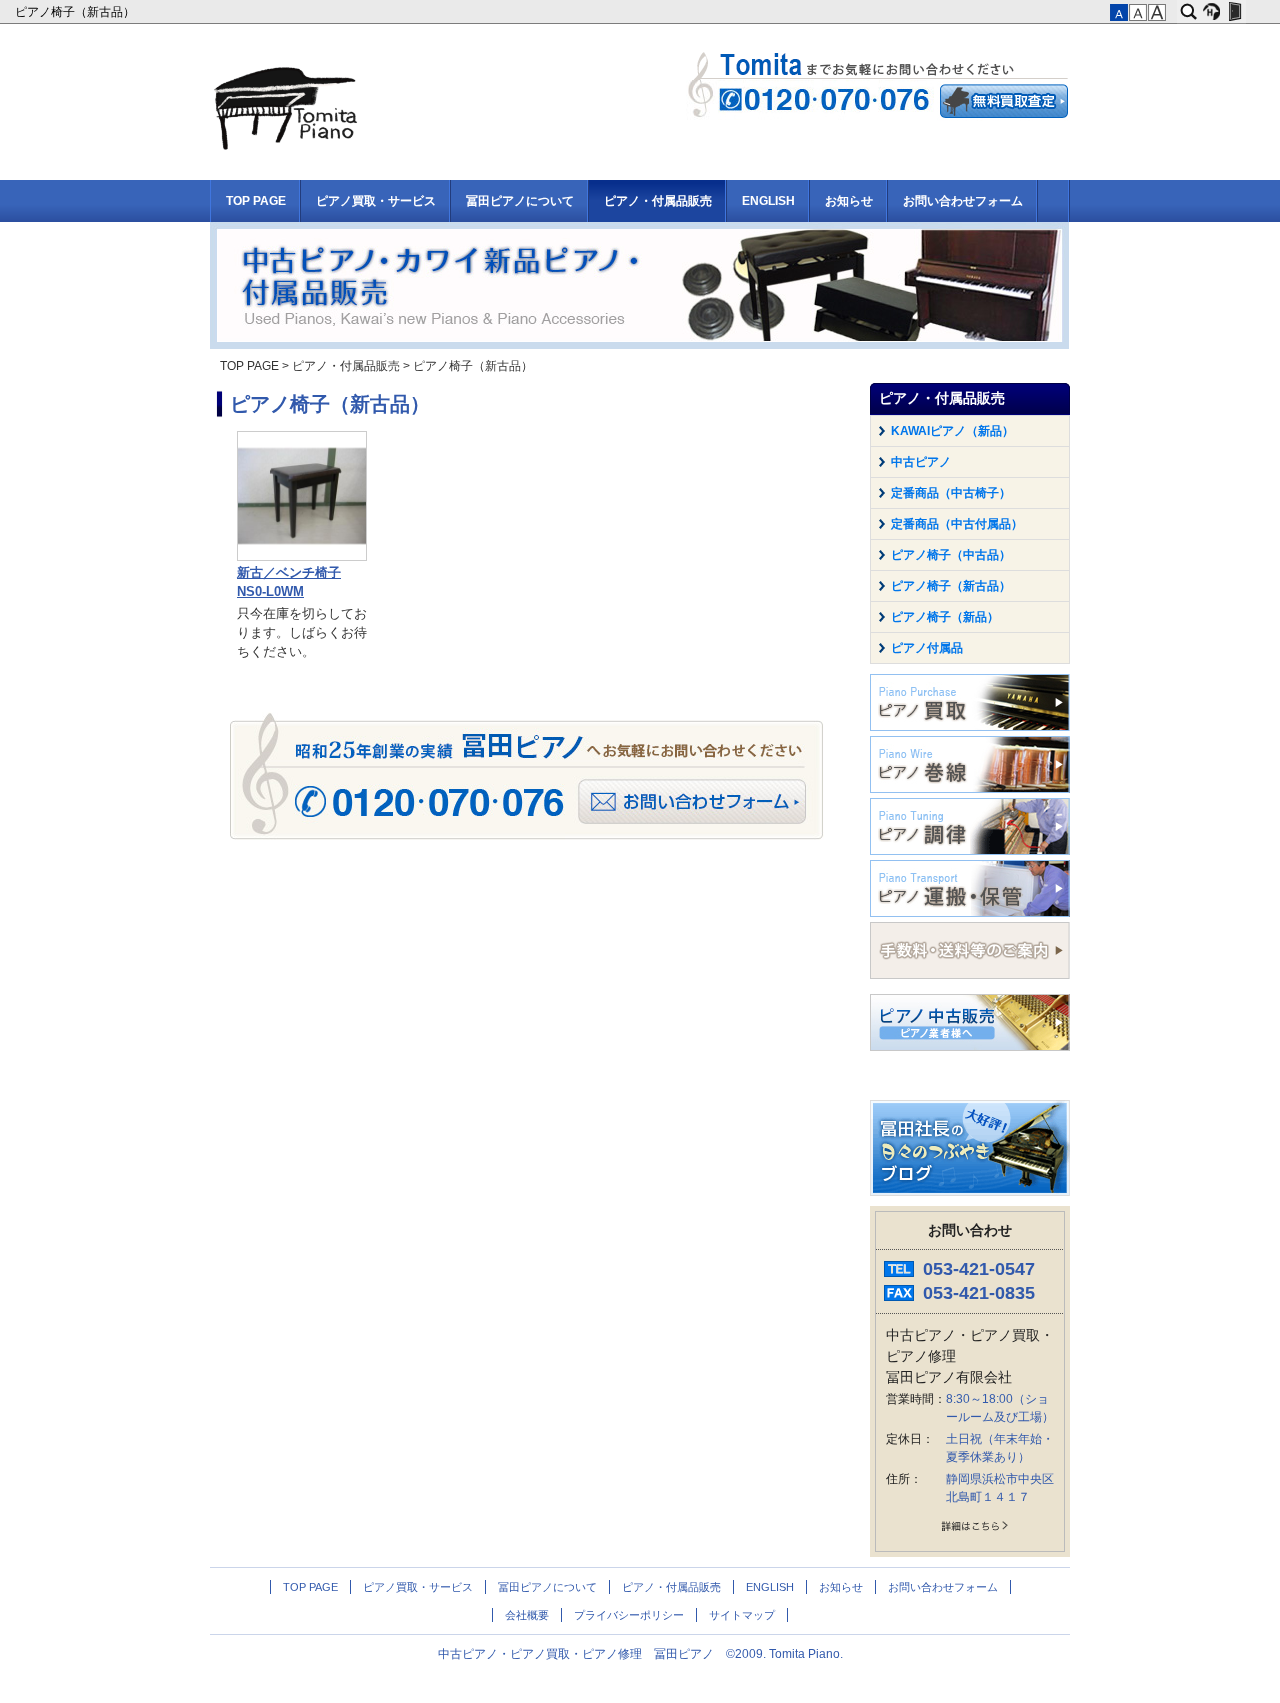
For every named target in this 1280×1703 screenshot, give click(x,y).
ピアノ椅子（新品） (945, 617)
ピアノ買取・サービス (376, 201)
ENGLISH (768, 201)
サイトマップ (742, 1615)
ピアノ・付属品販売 (658, 201)
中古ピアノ (921, 462)
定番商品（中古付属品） (957, 524)
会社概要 (527, 1615)
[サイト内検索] (1188, 12)
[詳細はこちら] (970, 1530)
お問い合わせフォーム (963, 201)
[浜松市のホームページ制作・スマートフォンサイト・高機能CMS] (1211, 12)
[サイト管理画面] (1234, 12)
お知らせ (849, 201)
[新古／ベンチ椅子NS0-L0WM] (302, 557)
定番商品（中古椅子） (951, 493)
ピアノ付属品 (927, 648)
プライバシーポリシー (629, 1615)
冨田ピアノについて (520, 201)
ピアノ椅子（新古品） (76, 12)
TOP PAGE (256, 201)
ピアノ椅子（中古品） (951, 555)
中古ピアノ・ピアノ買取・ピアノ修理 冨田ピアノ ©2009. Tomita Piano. (640, 1654)
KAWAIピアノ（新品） (952, 431)
